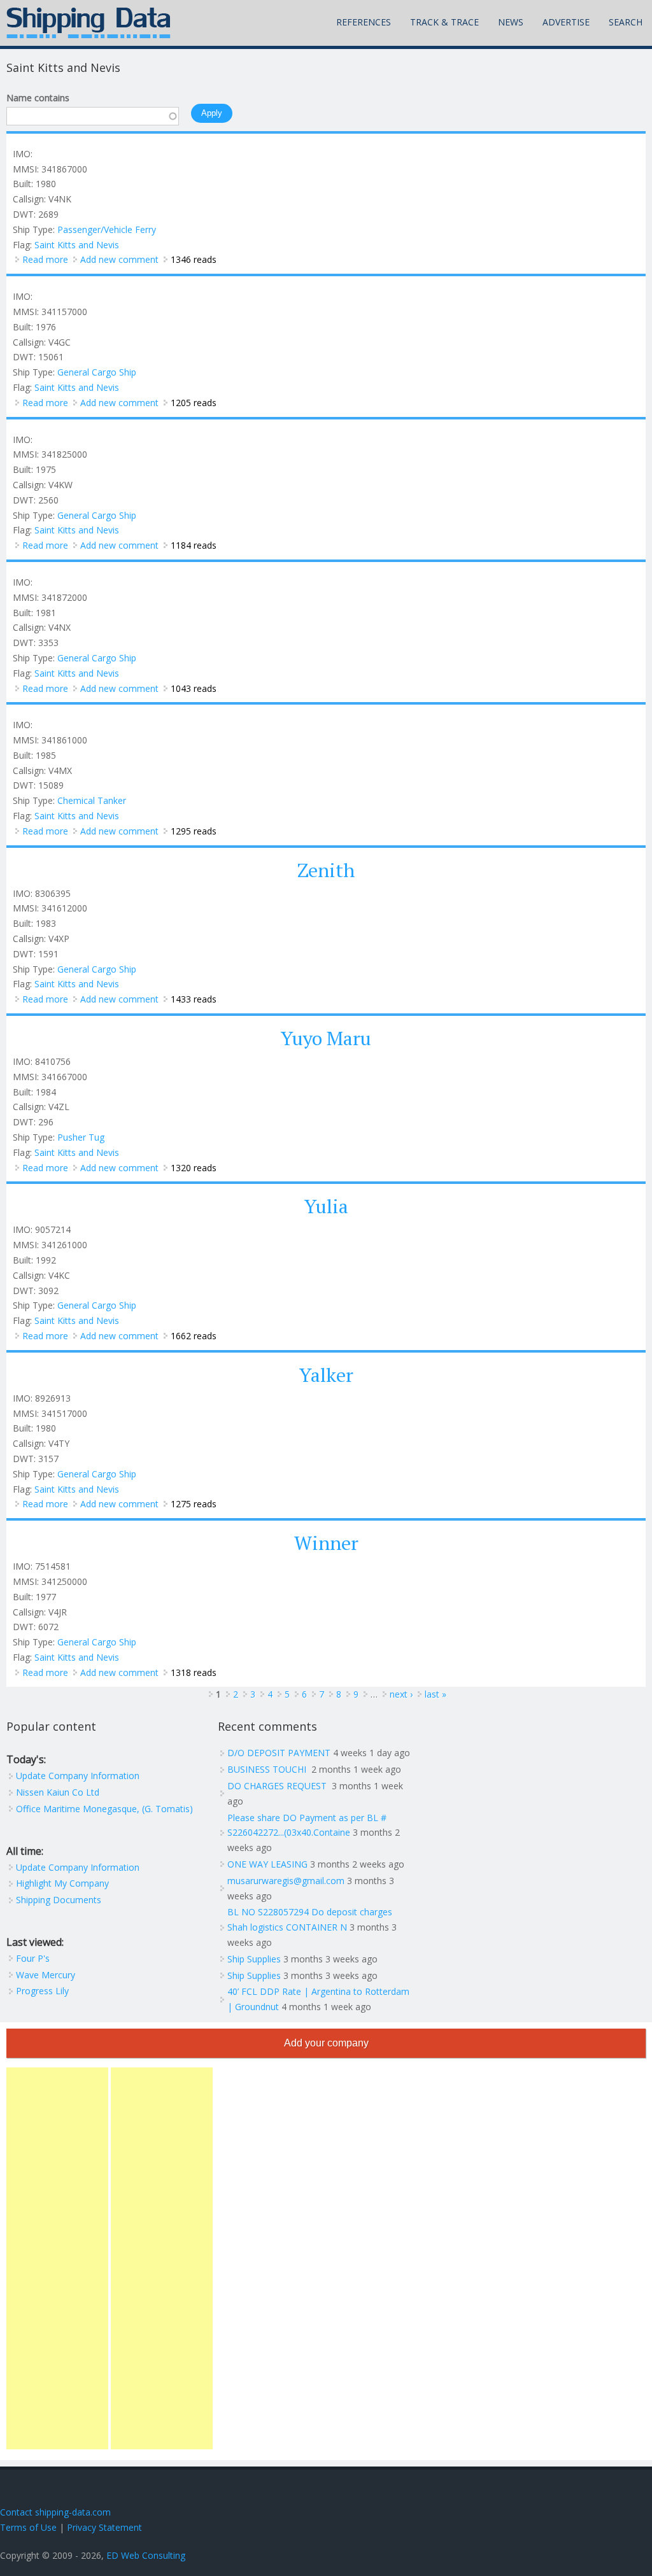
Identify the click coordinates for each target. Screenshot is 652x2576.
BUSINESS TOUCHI (268, 1769)
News (511, 22)
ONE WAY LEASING (267, 1864)
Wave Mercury (46, 1975)
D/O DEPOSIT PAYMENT (279, 1753)
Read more (45, 259)
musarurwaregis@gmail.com (286, 1881)
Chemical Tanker (92, 800)
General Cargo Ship (97, 372)
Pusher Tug (81, 1137)
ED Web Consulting (146, 2555)
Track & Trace (444, 22)
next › (401, 1694)
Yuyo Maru (326, 1038)
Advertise (566, 22)
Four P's (33, 1958)
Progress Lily (42, 1991)
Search (626, 22)
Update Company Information (78, 1776)
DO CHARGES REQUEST (278, 1786)
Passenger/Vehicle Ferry (107, 229)
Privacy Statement (104, 2527)
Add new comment (119, 259)
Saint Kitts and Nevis (77, 245)
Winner (326, 1543)
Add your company (326, 2043)
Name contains (38, 98)
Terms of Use (28, 2527)
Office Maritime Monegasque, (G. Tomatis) (104, 1809)
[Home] (89, 23)
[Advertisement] (57, 2258)
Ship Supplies (254, 1959)
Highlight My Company (62, 1883)
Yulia (326, 1206)
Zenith (326, 870)
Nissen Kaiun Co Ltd (58, 1792)
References (364, 22)
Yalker (326, 1375)
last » (436, 1694)
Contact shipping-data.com (55, 2512)
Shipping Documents (59, 1900)
